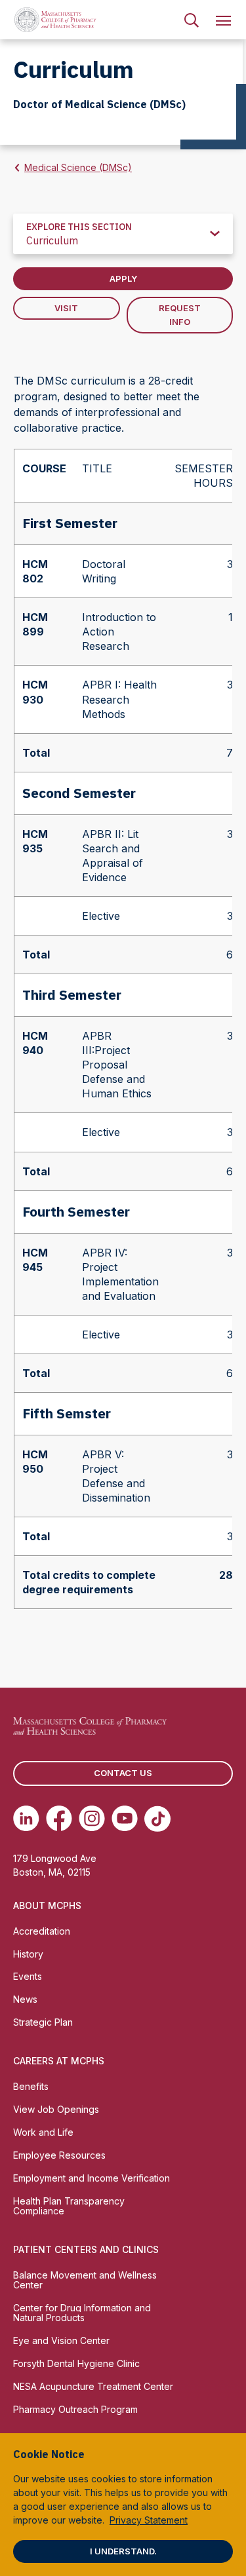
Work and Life (43, 2132)
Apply (123, 278)
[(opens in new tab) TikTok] (157, 1819)
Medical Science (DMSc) (78, 167)
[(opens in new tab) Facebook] (59, 1819)
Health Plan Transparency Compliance (69, 2206)
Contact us (123, 1773)
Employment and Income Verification (92, 2178)
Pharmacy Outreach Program (75, 2409)
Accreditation (42, 1931)
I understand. (123, 2551)
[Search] (192, 20)
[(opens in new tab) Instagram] (92, 1819)
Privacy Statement (149, 2520)
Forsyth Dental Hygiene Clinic (76, 2363)
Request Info (180, 315)
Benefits (31, 2086)
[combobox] (123, 234)
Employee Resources (59, 2155)
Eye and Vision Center (61, 2340)
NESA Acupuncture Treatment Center (93, 2386)
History (28, 1954)
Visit (66, 308)
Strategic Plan (43, 2022)
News (25, 1999)
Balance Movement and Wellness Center (85, 2280)
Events (28, 1976)
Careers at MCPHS (59, 2061)
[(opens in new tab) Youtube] (125, 1819)
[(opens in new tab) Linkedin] (26, 1819)
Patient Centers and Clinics (86, 2249)
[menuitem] (192, 20)
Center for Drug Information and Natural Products (82, 2313)
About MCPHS (47, 1905)
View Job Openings (56, 2109)
